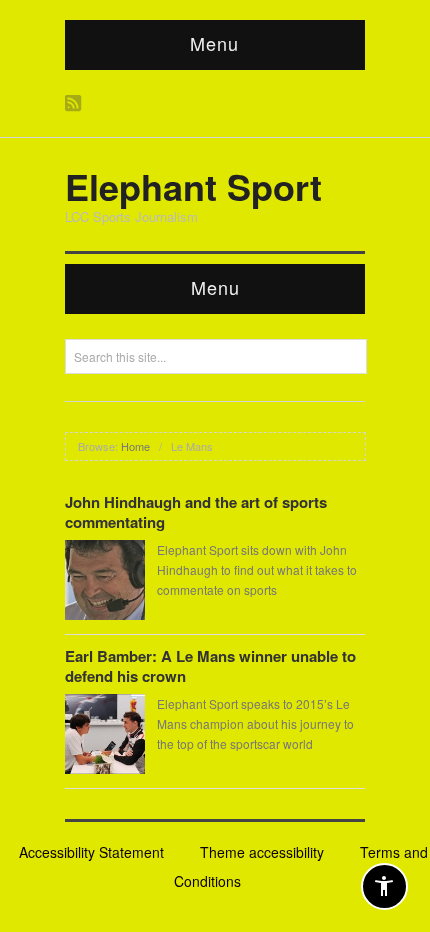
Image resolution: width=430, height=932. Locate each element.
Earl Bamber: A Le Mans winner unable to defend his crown (210, 666)
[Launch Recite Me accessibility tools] (384, 886)
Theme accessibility (262, 852)
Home (135, 446)
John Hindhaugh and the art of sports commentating (196, 512)
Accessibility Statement (91, 852)
